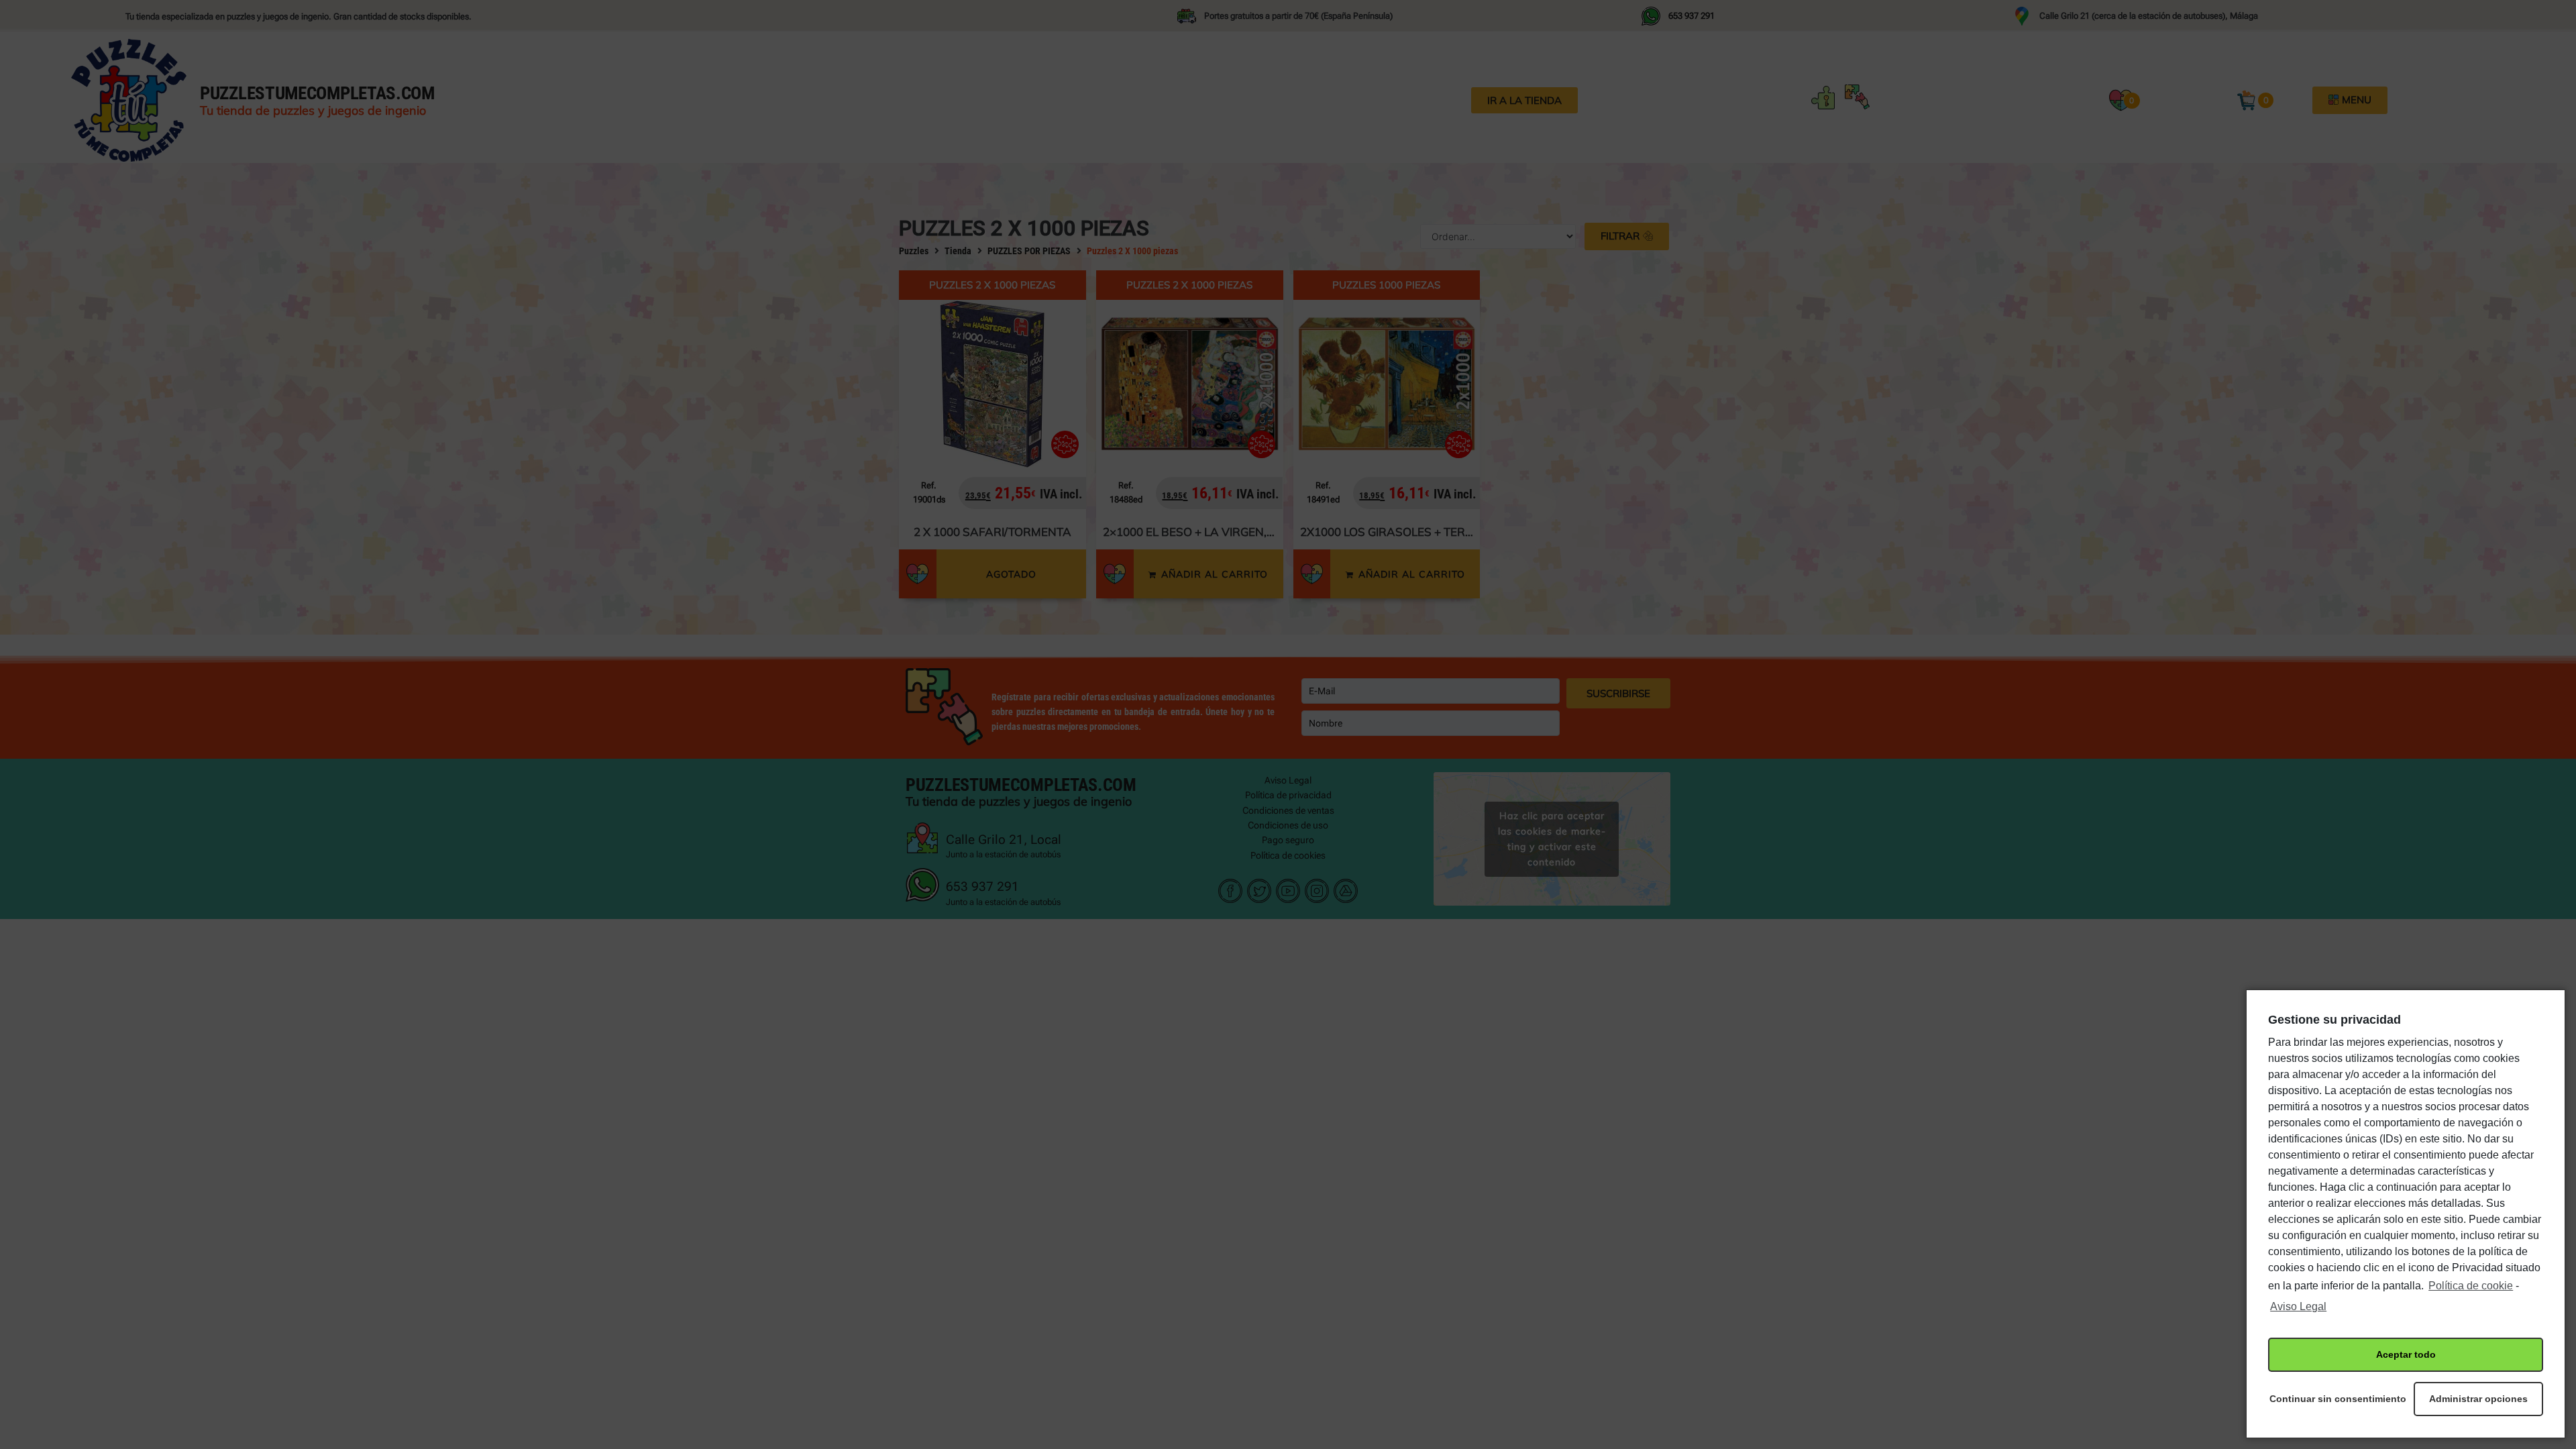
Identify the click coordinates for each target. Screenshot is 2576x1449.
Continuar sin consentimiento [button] (2333, 1399)
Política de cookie (2471, 1286)
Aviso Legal (2298, 1306)
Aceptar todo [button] (2406, 1354)
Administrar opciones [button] (2478, 1399)
